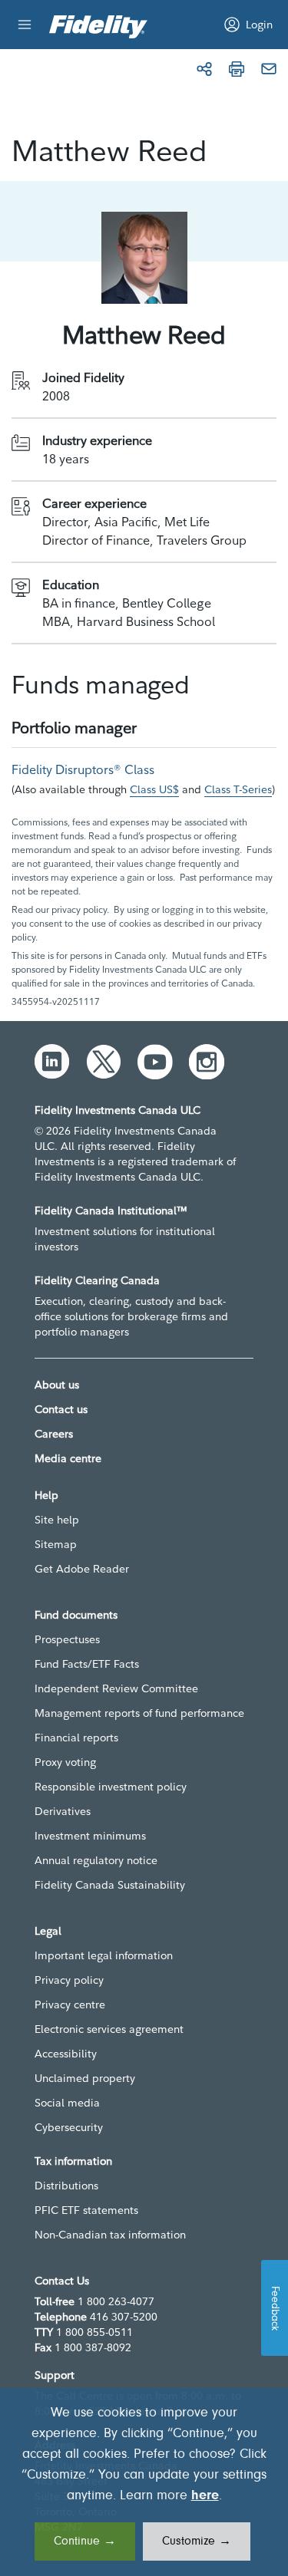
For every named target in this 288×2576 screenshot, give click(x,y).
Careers (54, 1434)
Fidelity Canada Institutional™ (111, 1211)
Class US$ (154, 789)
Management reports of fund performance (139, 1713)
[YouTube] (155, 1062)
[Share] (204, 69)
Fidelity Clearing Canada (97, 1280)
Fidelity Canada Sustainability (110, 1885)
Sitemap (56, 1544)
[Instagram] (207, 1062)
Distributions (66, 2186)
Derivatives (63, 1811)
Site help (57, 1520)
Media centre (68, 1458)
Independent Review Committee (116, 1688)
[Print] (237, 69)
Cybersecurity (69, 2127)
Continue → (85, 2541)
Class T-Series (238, 789)
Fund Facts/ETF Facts (87, 1664)
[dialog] (144, 2482)
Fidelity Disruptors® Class (83, 769)
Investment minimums (90, 1836)
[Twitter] (104, 1062)
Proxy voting (65, 1762)
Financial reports (76, 1738)
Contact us (61, 1409)
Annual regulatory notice (96, 1860)
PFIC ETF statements (86, 2210)
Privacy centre (70, 2004)
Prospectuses (67, 1639)
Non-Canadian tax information (110, 2235)
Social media (67, 2103)
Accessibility (66, 2054)
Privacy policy (69, 1980)
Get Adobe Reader (82, 1569)
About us (57, 1385)
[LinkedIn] (52, 1062)
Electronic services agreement (109, 2029)
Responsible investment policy (111, 1787)
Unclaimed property (85, 2078)
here (205, 2496)
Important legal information (104, 1955)
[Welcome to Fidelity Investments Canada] (98, 27)
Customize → (197, 2541)
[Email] (269, 69)
